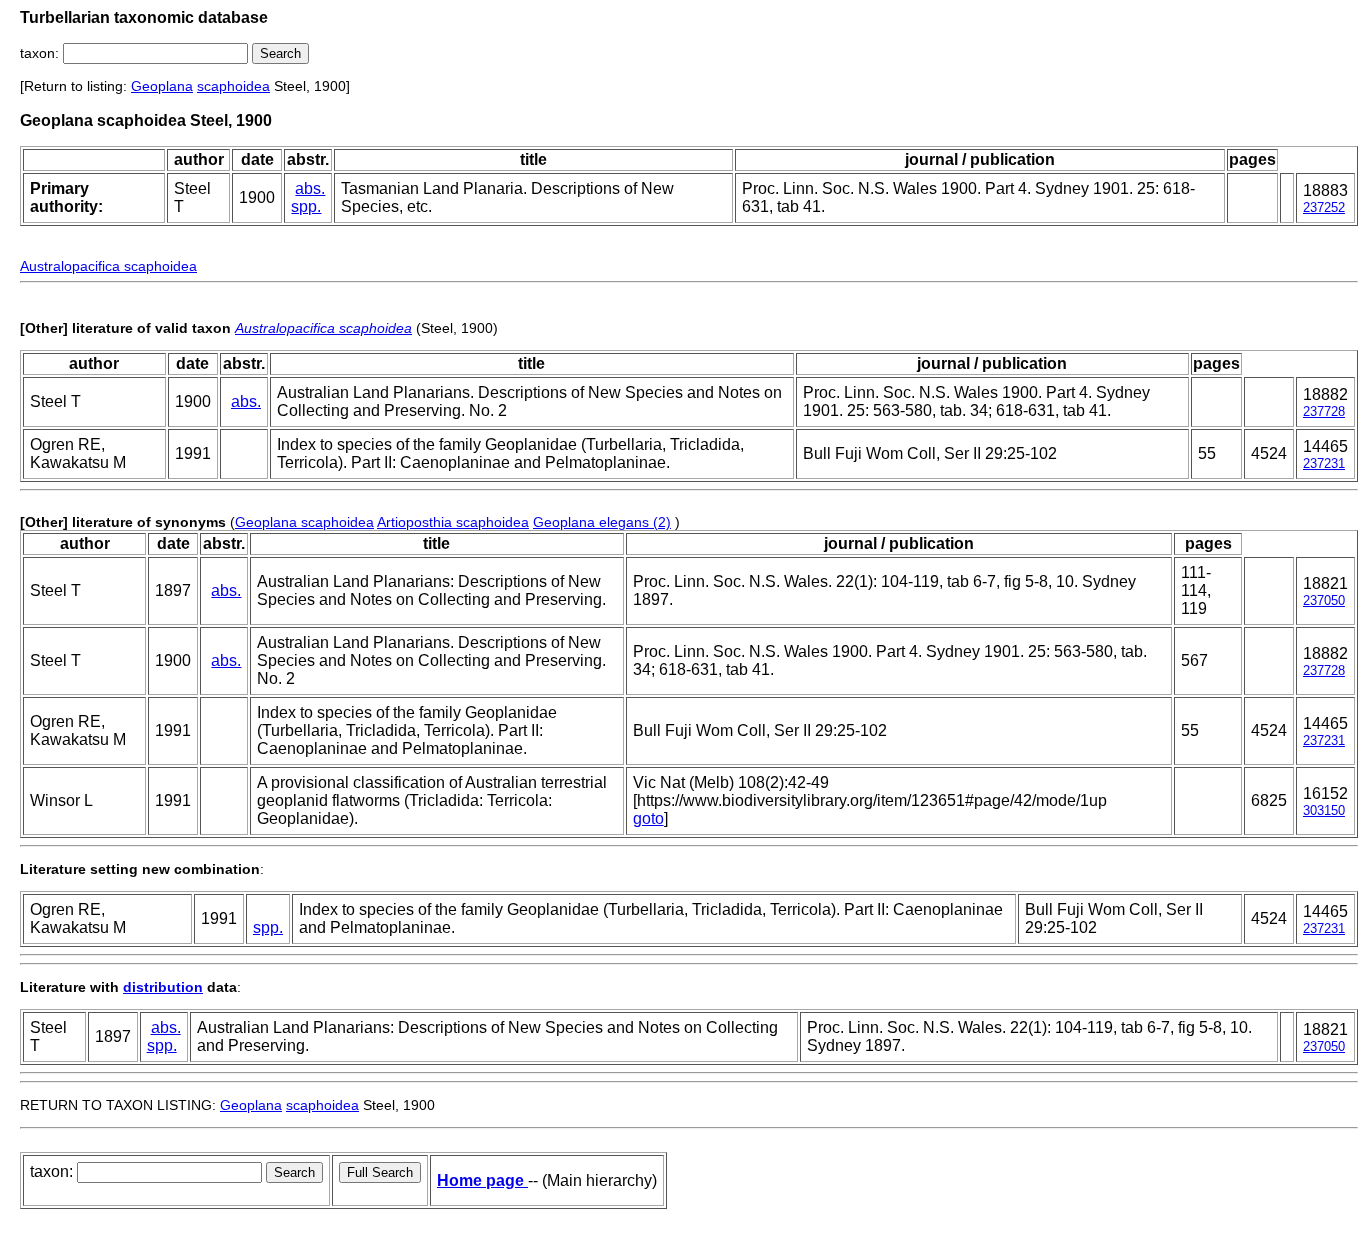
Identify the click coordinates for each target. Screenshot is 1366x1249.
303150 (1324, 810)
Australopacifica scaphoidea (108, 266)
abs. (310, 188)
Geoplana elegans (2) (602, 522)
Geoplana (162, 86)
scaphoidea (233, 86)
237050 (1324, 600)
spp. (306, 206)
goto (648, 818)
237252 (1324, 207)
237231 (1324, 463)
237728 (1324, 411)
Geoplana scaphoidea (304, 522)
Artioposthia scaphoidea (453, 522)
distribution (163, 987)
